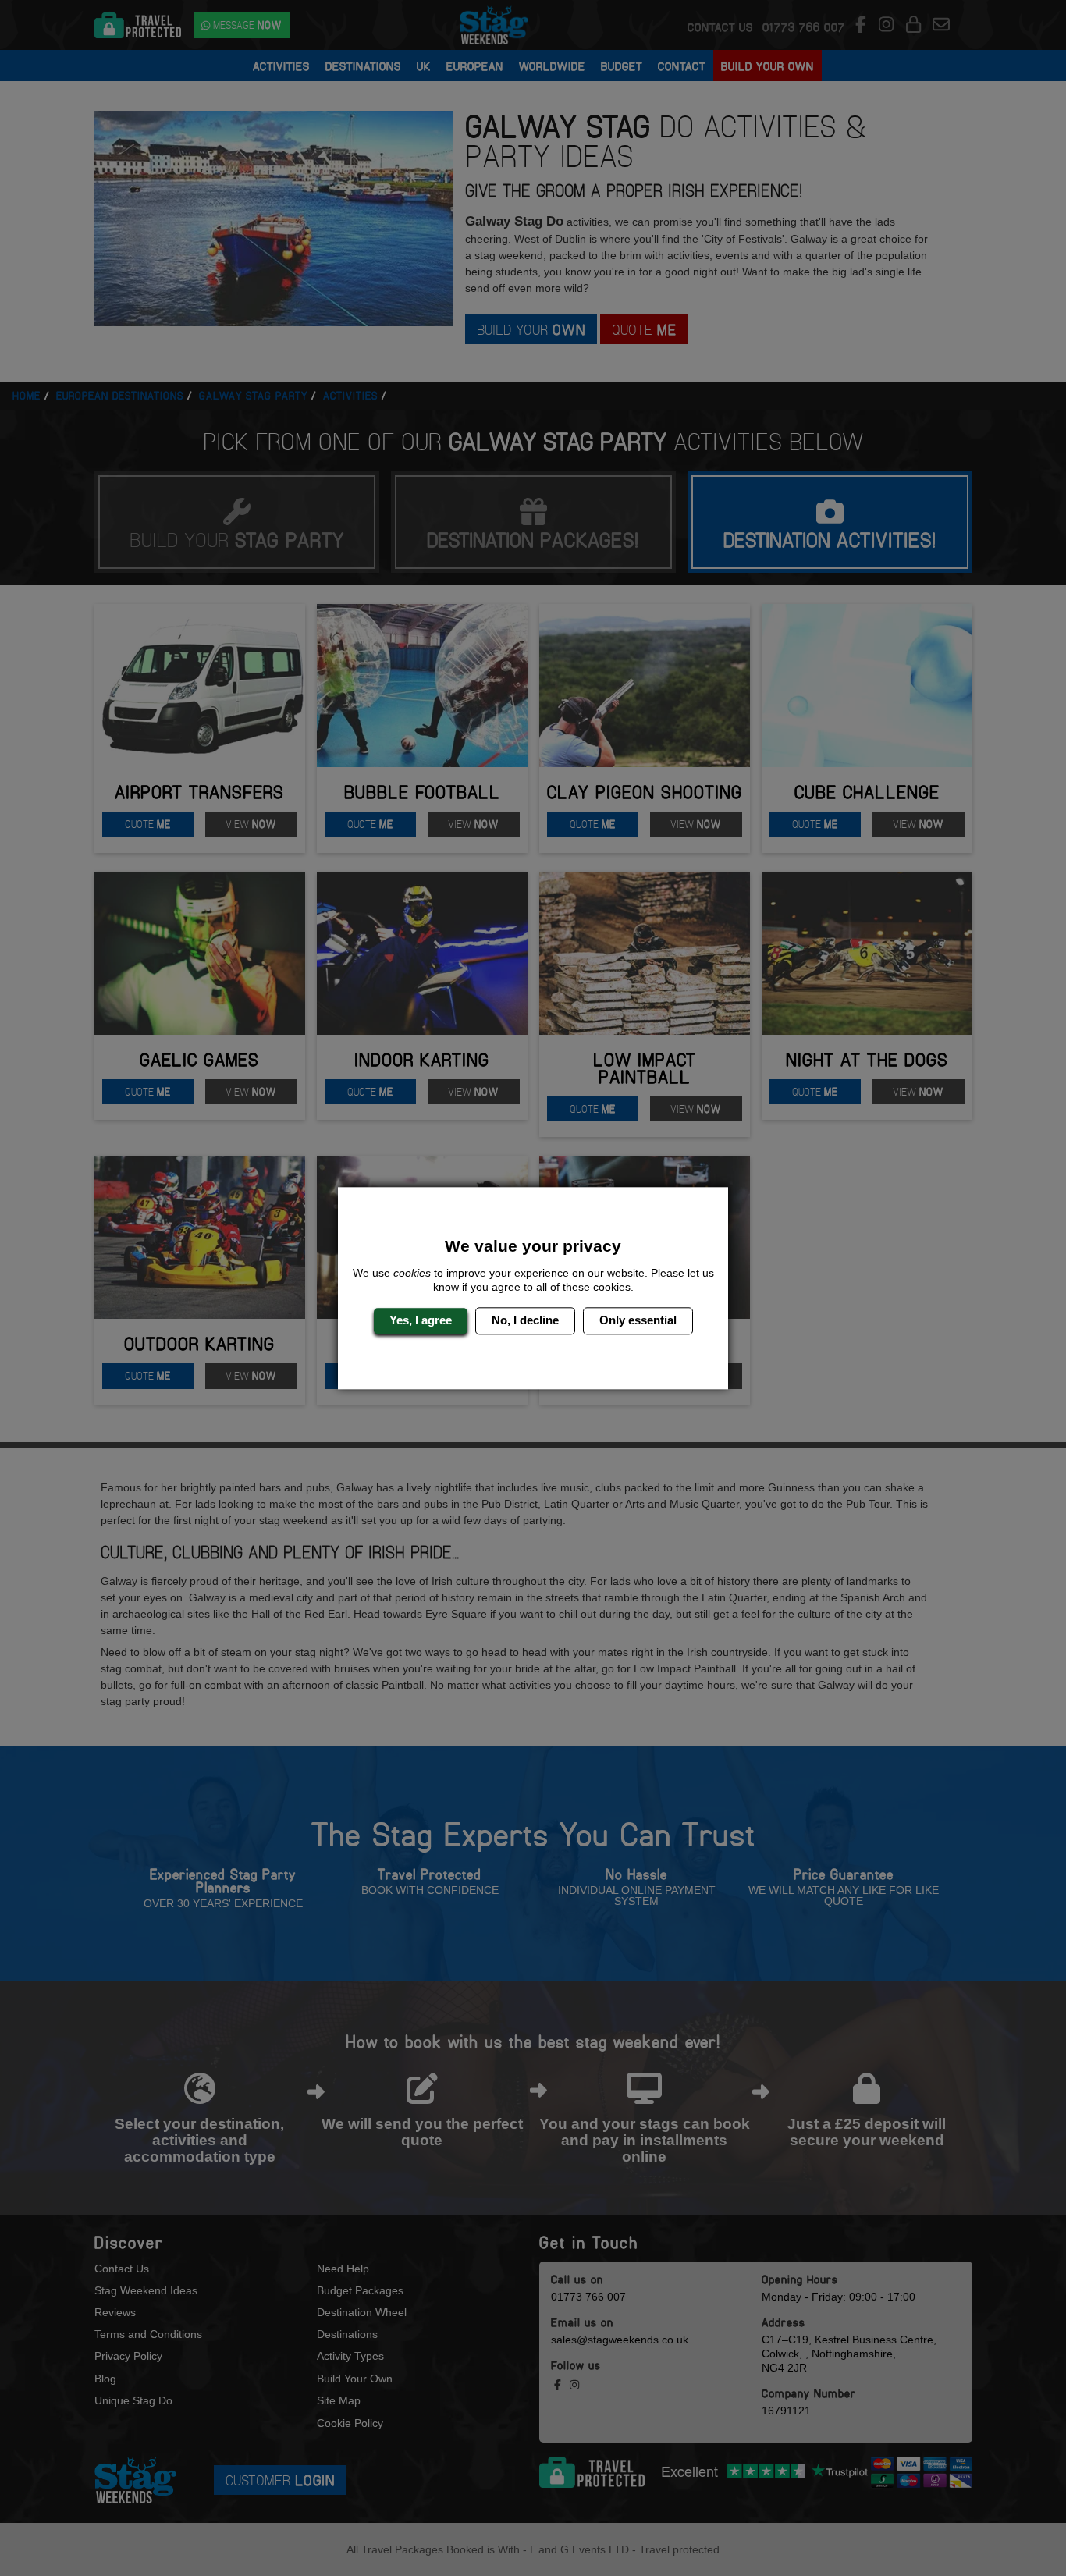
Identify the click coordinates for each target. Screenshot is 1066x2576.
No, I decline (525, 1321)
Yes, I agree (421, 1321)
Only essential (638, 1321)
